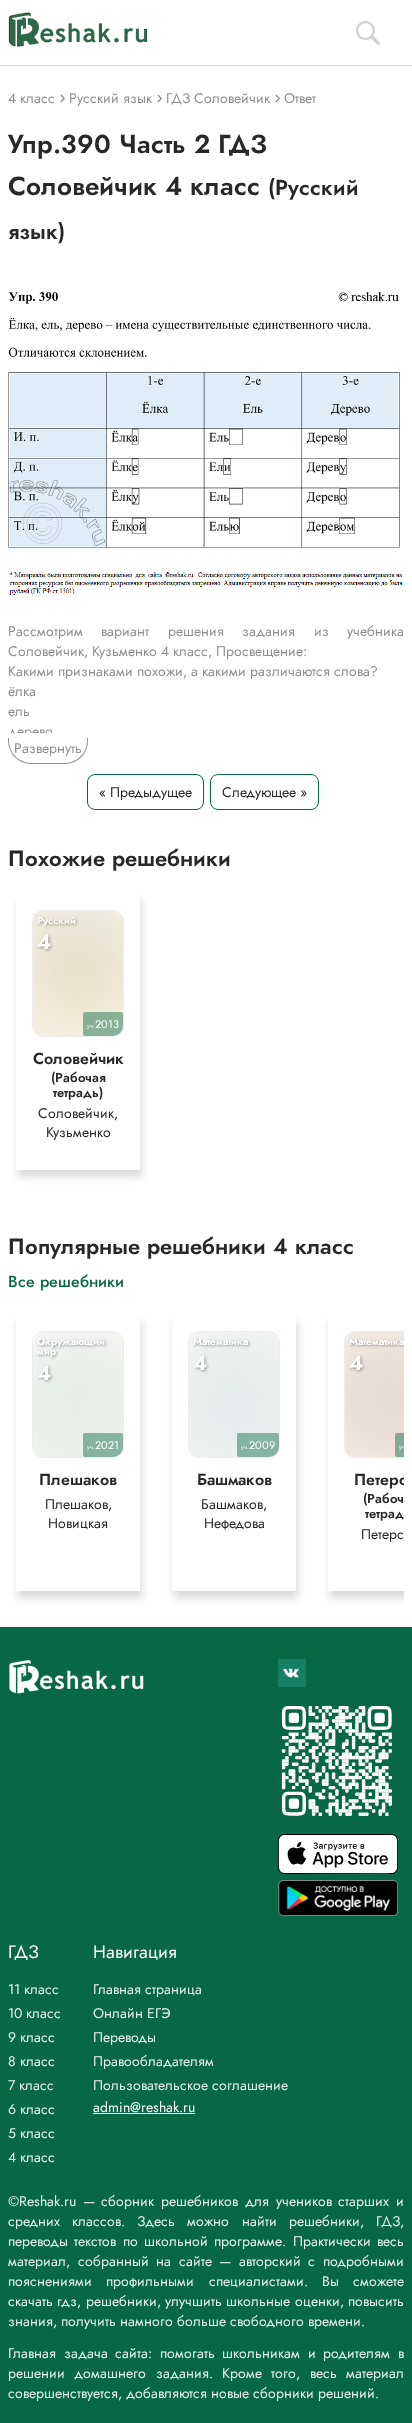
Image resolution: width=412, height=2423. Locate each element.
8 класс (31, 2061)
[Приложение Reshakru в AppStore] (338, 1868)
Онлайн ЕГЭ (132, 2013)
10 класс (34, 2013)
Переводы (124, 2037)
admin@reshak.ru (144, 2107)
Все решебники (66, 1280)
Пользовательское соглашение (190, 2085)
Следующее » (264, 792)
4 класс (31, 2157)
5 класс (31, 2133)
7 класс (31, 2085)
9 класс (31, 2037)
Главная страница (147, 1989)
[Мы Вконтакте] (292, 1673)
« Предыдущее (145, 792)
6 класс (31, 2109)
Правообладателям (153, 2061)
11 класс (33, 1989)
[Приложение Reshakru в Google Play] (338, 1910)
